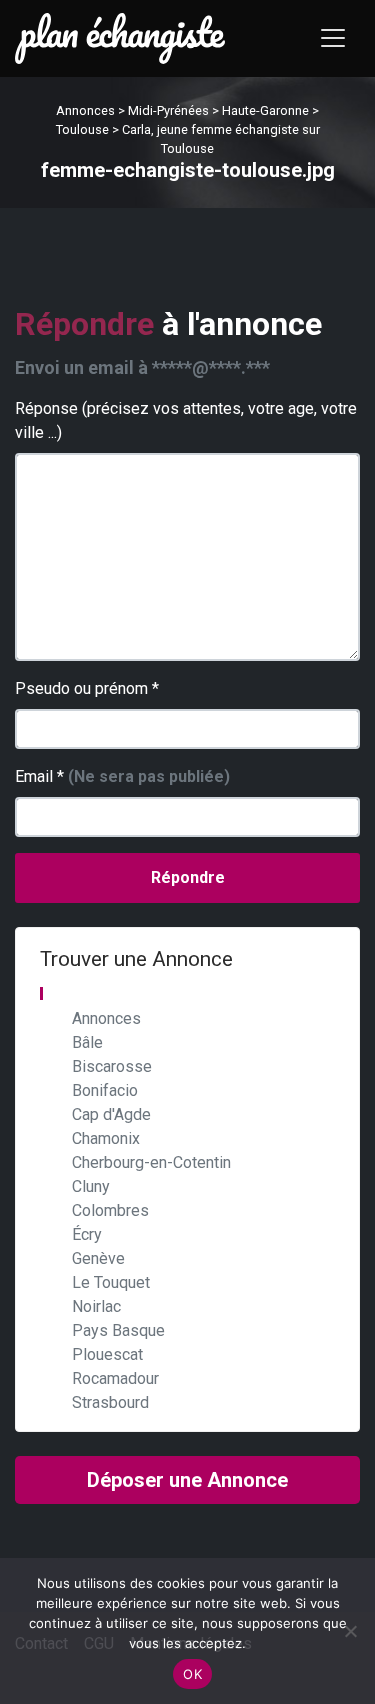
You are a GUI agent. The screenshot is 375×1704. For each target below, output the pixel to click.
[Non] (350, 1631)
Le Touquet (111, 1282)
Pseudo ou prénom (87, 688)
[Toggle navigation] (333, 38)
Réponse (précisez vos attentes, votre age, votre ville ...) (186, 420)
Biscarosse (112, 1066)
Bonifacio (105, 1090)
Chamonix (106, 1138)
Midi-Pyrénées (168, 110)
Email (122, 776)
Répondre (188, 877)
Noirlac (96, 1306)
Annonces (85, 110)
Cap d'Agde (111, 1114)
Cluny (91, 1186)
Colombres (110, 1210)
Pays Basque (118, 1330)
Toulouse (82, 129)
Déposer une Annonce (187, 1480)
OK (192, 1674)
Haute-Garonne (265, 110)
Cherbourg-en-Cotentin (151, 1162)
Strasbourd (110, 1402)
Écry (87, 1234)
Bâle (87, 1042)
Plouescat (107, 1354)
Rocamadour (115, 1378)
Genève (98, 1258)
